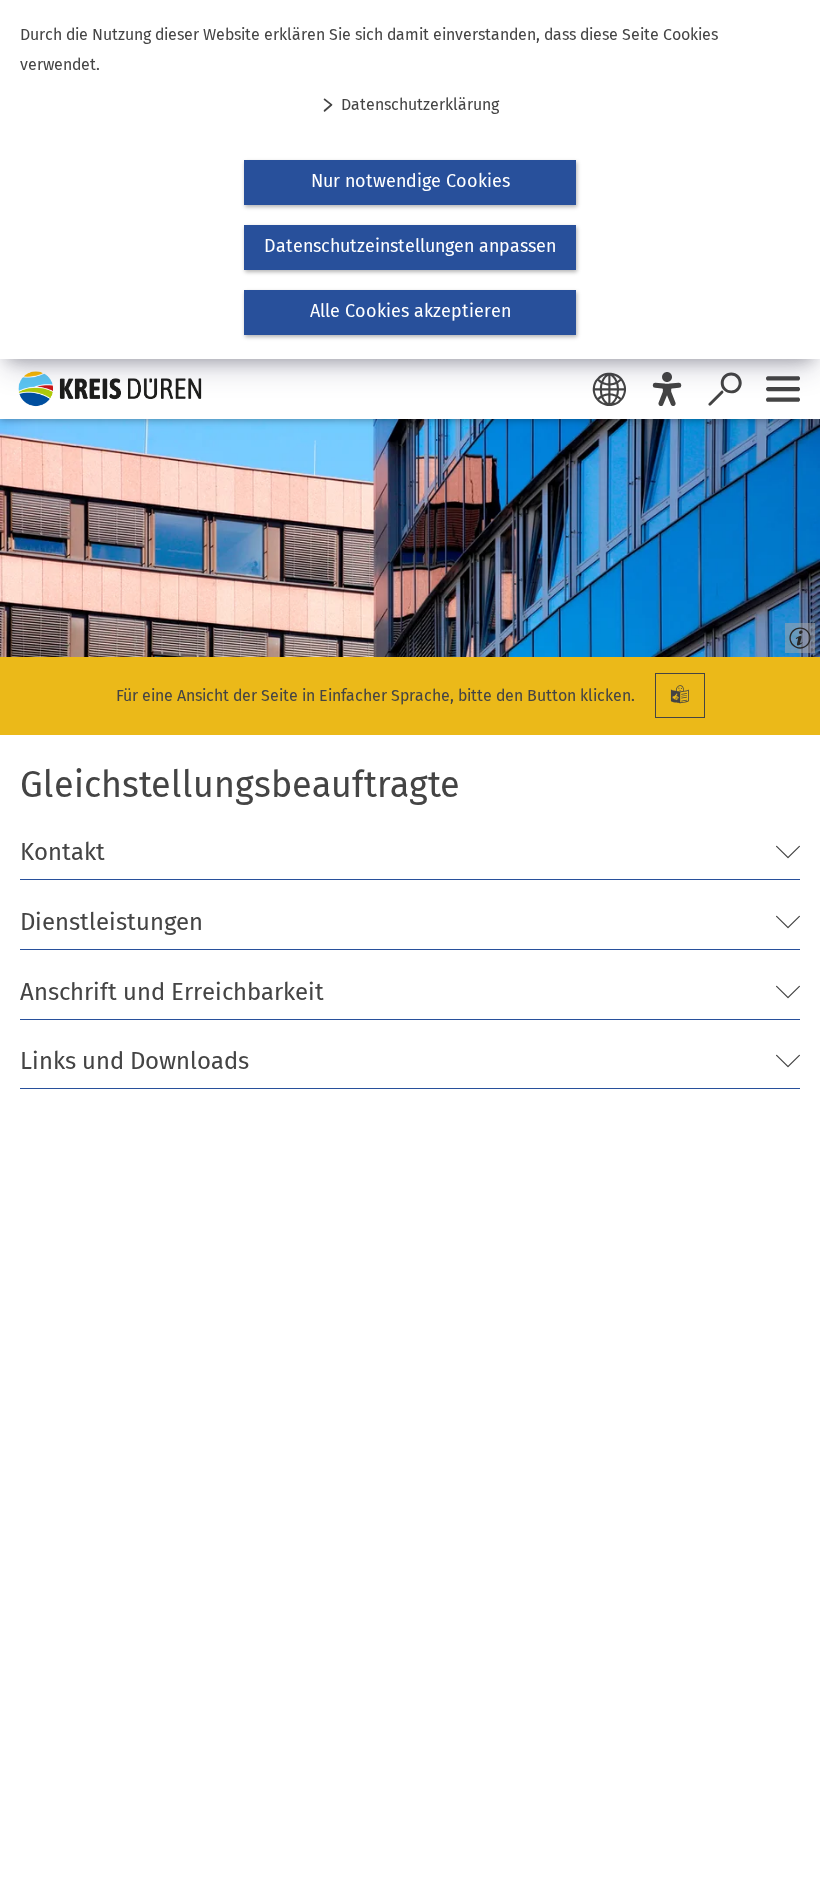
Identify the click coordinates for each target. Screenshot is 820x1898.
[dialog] (410, 179)
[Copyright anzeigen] (796, 633)
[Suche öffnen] (725, 389)
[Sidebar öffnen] (783, 389)
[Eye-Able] (667, 389)
